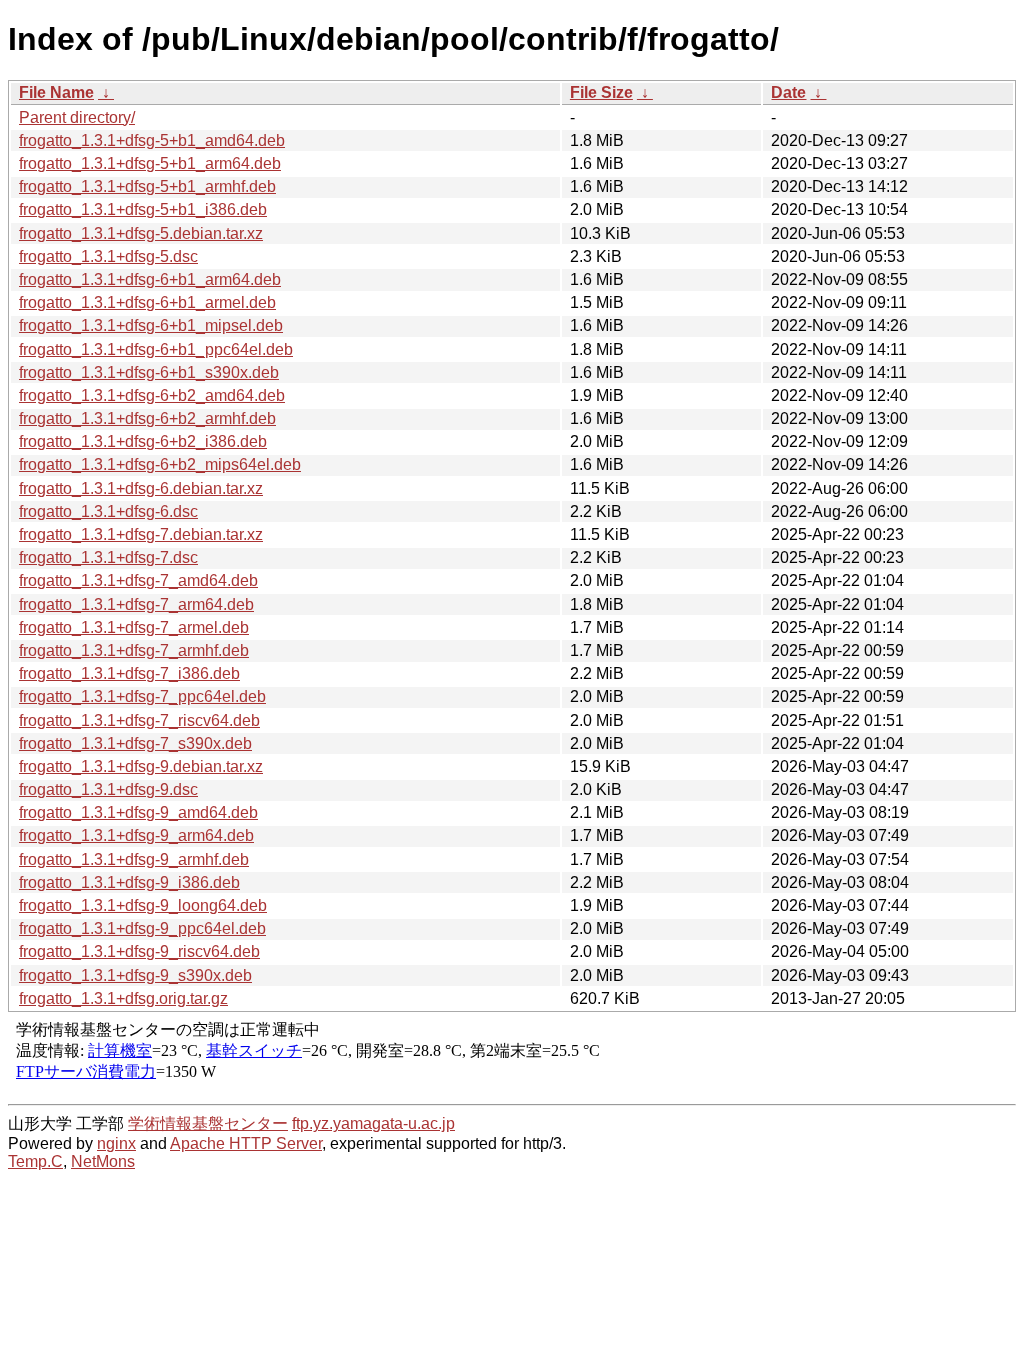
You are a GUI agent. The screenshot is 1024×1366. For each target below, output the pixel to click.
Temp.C (35, 1161)
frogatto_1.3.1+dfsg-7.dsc (108, 557)
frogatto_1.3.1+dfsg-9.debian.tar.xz (141, 766)
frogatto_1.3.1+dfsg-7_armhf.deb (134, 650)
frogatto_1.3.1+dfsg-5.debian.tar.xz (141, 233)
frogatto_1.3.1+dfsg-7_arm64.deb (136, 604)
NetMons (103, 1161)
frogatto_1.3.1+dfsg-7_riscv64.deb (139, 720)
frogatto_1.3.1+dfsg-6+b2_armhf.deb (147, 418)
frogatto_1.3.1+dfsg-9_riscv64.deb (139, 951)
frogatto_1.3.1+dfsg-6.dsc (108, 511)
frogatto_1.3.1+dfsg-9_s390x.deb (135, 975)
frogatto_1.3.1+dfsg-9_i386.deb (129, 882)
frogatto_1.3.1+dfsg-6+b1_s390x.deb (149, 372)
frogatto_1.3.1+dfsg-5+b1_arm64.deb (150, 163)
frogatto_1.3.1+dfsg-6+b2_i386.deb (143, 441)
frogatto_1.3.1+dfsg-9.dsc (108, 789)
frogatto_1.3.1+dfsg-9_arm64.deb (136, 835)
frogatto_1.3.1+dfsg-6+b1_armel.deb (147, 302)
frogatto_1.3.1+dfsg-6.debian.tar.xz (141, 488)
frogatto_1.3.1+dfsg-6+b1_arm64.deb (150, 279)
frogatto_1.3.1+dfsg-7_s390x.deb (135, 743)
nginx (116, 1143)
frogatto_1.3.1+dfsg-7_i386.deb (129, 673)
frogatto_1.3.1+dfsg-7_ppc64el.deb (142, 696)
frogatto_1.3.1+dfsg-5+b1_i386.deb (143, 209)
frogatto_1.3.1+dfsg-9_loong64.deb (143, 905)
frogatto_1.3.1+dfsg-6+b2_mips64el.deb (160, 464)
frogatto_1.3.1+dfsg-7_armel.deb (134, 627)
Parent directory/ (77, 117)
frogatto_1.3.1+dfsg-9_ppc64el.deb (142, 928)
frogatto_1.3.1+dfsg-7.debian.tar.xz (141, 534)
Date (788, 92)
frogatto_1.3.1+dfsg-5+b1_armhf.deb (147, 186)
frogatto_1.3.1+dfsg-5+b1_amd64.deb (152, 140)
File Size (601, 92)
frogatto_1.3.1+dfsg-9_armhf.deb (134, 859)
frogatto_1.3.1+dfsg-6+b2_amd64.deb (152, 395)
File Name (56, 92)
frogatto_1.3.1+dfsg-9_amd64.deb (138, 812)
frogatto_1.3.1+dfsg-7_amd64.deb (138, 580)
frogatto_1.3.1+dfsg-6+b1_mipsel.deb (151, 325)
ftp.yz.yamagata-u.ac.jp (373, 1123)
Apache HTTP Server (246, 1143)
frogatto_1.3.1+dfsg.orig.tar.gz (123, 998)
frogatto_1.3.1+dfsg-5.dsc (108, 256)
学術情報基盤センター (208, 1123)
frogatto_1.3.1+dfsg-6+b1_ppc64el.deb (156, 349)
